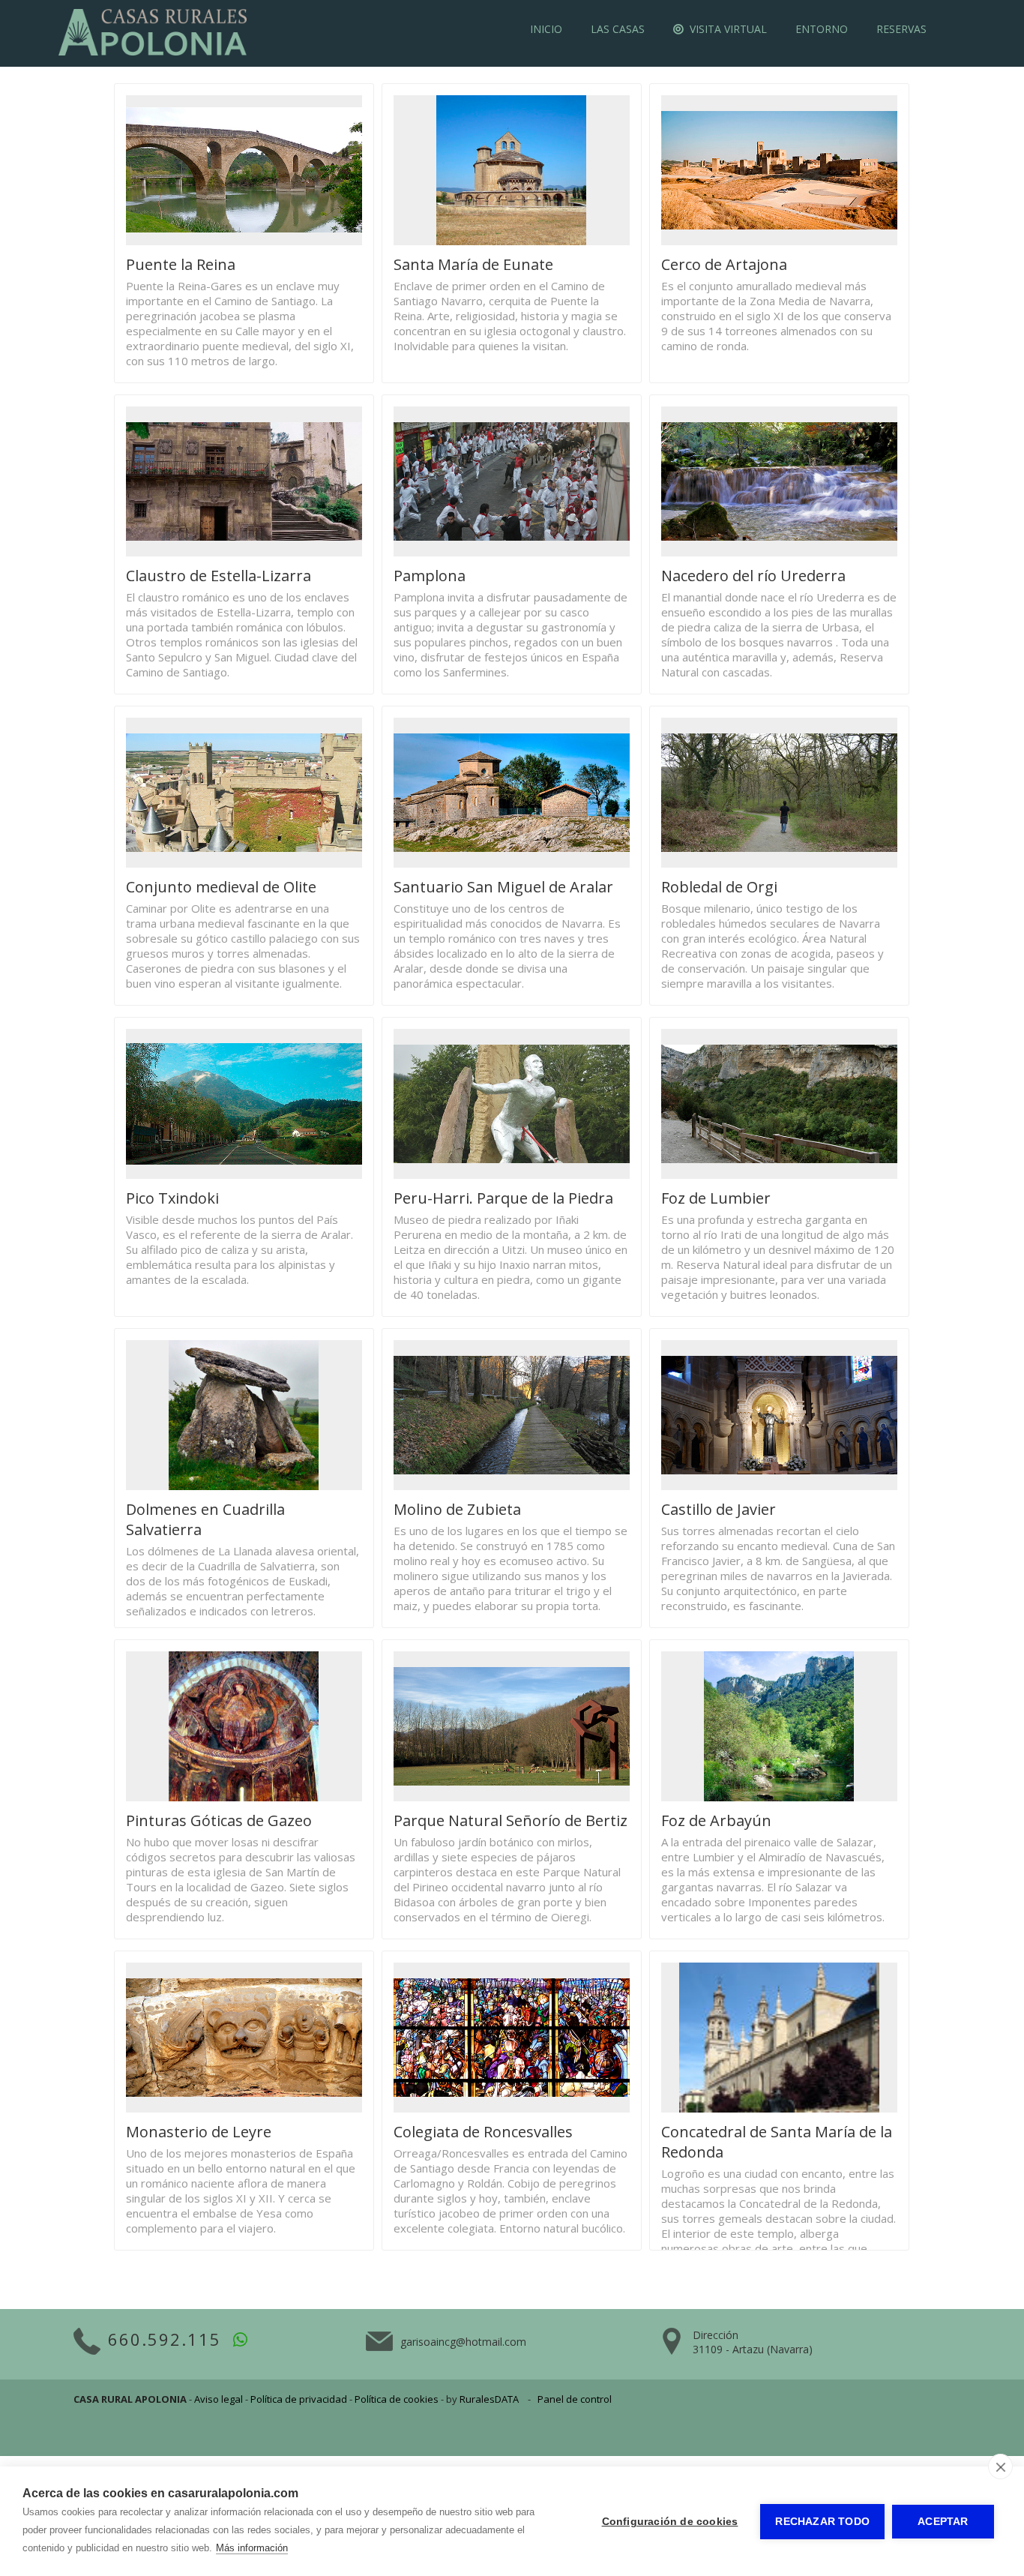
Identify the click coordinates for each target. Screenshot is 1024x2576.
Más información (252, 2548)
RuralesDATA (489, 2399)
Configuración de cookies (670, 2522)
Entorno (822, 29)
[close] (1000, 2467)
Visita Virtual (725, 29)
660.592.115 (165, 2339)
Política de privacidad (299, 2399)
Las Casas (618, 29)
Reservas (901, 29)
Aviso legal (219, 2399)
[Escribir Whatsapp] (241, 2339)
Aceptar (943, 2522)
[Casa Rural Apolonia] (153, 52)
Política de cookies (397, 2399)
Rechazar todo (822, 2522)
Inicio (546, 29)
